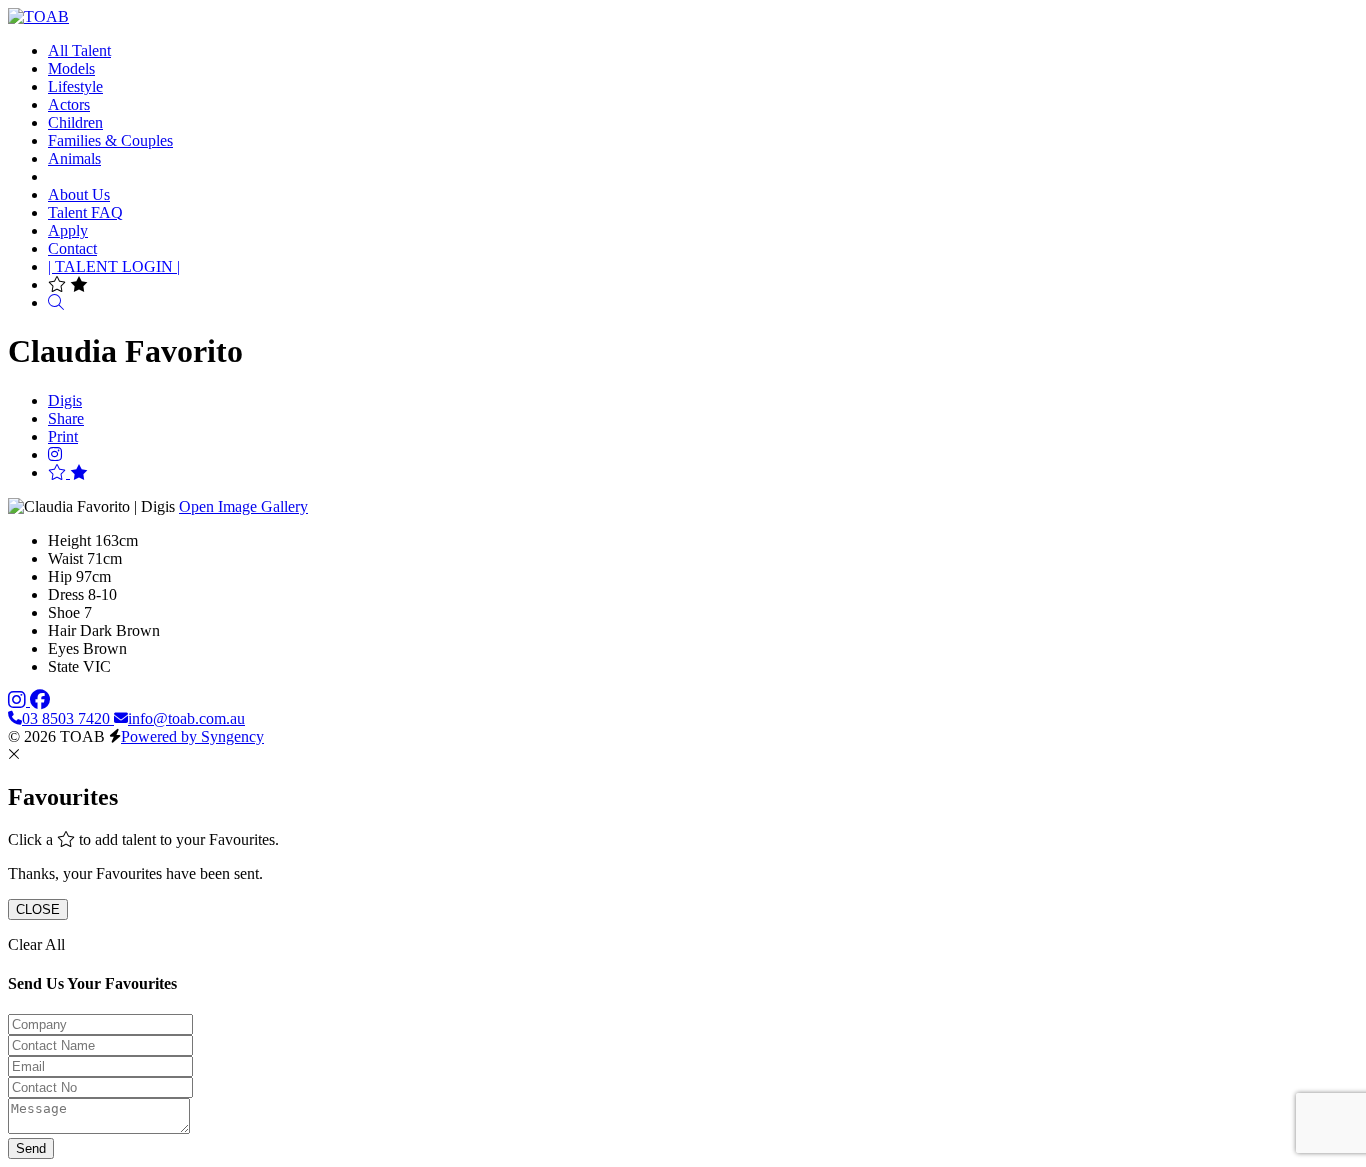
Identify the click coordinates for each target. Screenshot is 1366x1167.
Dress (66, 594)
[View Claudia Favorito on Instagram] (55, 454)
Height (69, 540)
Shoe (64, 612)
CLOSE (38, 909)
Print (63, 436)
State (63, 666)
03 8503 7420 (68, 718)
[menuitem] (79, 50)
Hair (62, 630)
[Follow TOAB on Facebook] (40, 700)
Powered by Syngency (192, 736)
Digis (65, 400)
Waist (65, 558)
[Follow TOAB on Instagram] (19, 700)
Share (66, 418)
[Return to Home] (38, 16)
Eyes (63, 648)
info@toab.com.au (186, 718)
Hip (60, 576)
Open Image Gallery (243, 506)
